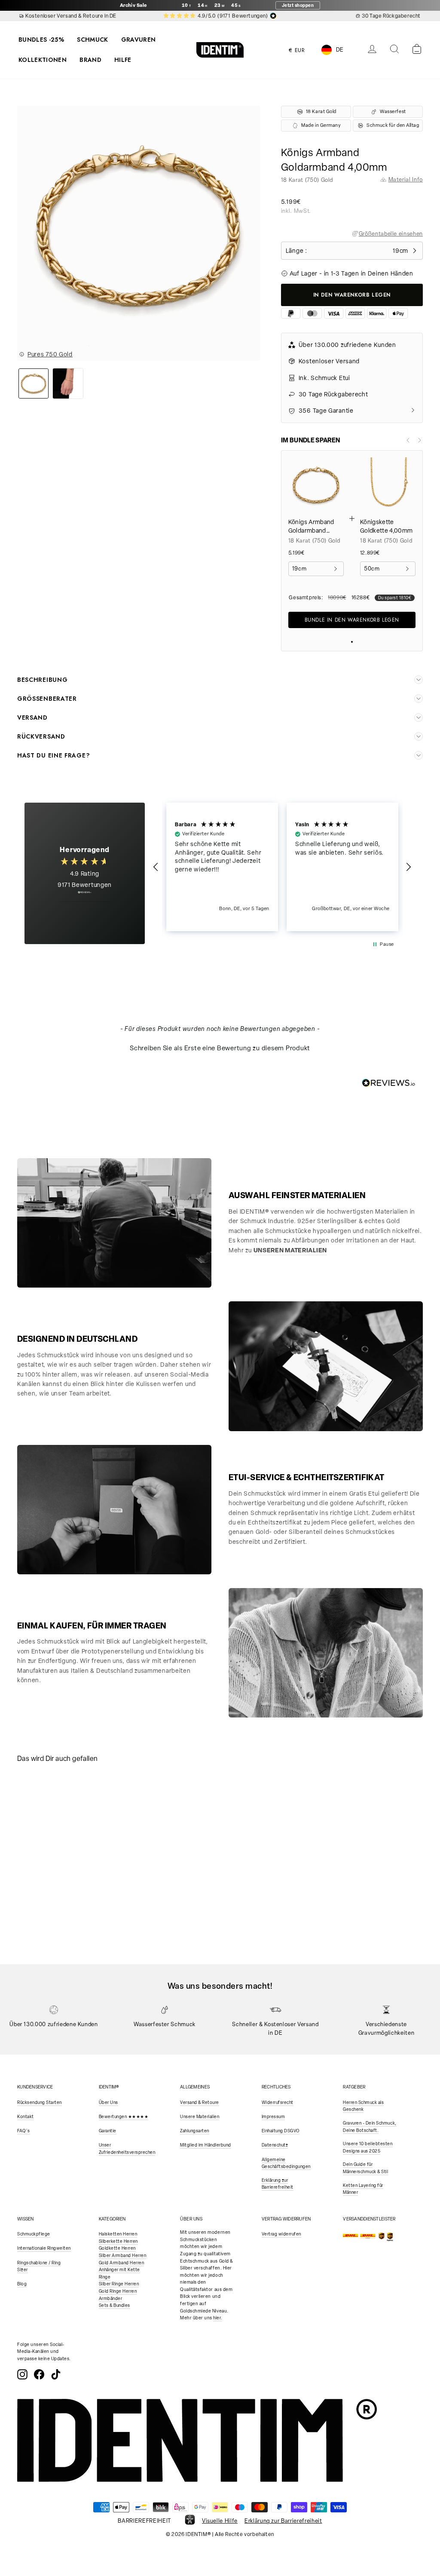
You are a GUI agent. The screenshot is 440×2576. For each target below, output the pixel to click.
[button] (156, 867)
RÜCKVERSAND (41, 736)
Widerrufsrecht (278, 2102)
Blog (22, 2284)
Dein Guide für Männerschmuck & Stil (365, 2168)
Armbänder (111, 2298)
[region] (282, 867)
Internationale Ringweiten (44, 2248)
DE (340, 50)
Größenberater (47, 699)
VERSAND (32, 718)
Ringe (105, 2277)
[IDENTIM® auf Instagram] (22, 2374)
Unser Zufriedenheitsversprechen (127, 2149)
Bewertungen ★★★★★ (124, 2117)
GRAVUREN (139, 40)
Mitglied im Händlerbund (206, 2145)
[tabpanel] (67, 1823)
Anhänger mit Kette (119, 2270)
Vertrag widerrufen (281, 2234)
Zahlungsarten (195, 2131)
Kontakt (26, 2117)
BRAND (90, 60)
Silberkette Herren (118, 2241)
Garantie (108, 2131)
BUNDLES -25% (41, 40)
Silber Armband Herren (123, 2256)
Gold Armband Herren (122, 2263)
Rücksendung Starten (40, 2102)
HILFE (123, 60)
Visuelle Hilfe (220, 2521)
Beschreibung (42, 680)
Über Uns (108, 2102)
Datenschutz (275, 2145)
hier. (218, 2318)
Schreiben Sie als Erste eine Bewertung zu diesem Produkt (220, 1048)
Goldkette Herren (117, 2248)
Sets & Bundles (115, 2305)
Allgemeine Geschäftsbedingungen (286, 2163)
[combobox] (339, 50)
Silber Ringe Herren (119, 2284)
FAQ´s (24, 2131)
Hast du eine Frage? (53, 755)
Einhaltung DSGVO (281, 2131)
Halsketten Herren (118, 2234)
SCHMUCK (92, 40)
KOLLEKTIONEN (43, 60)
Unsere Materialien (200, 2117)
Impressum (273, 2117)
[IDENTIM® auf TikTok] (56, 2374)
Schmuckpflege (34, 2234)
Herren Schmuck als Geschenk (363, 2106)
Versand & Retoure (200, 2102)
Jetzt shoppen (298, 5)
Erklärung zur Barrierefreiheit (278, 2184)
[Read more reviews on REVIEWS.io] (85, 897)
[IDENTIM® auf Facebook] (39, 2374)
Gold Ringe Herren (118, 2291)
